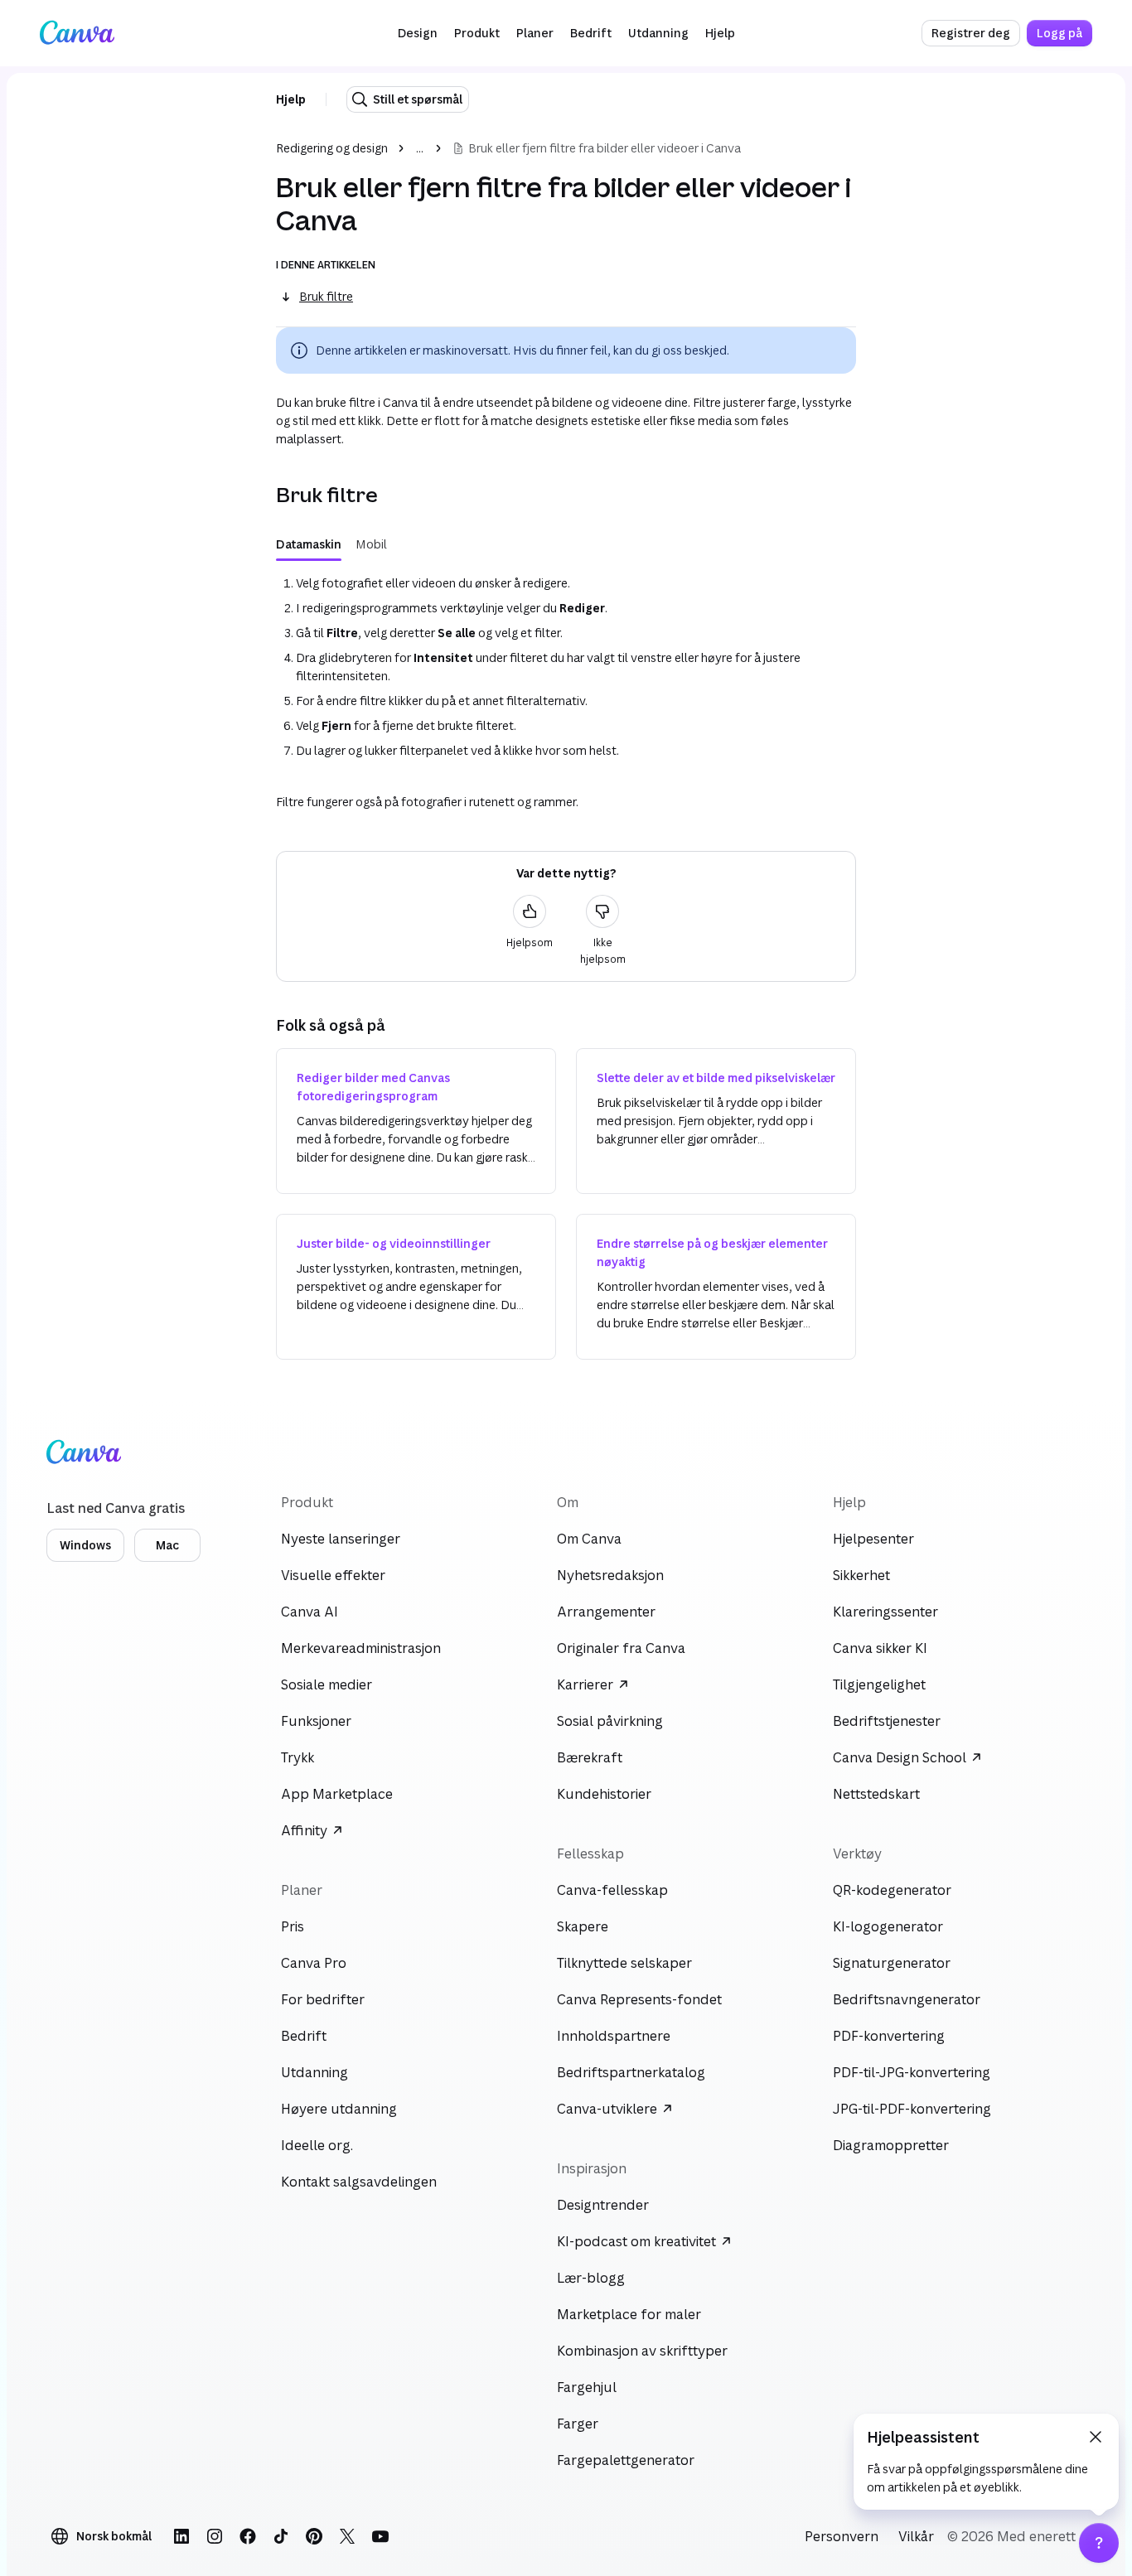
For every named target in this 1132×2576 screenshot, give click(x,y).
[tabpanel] (566, 667)
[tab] (309, 544)
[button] (418, 33)
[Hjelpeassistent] (1099, 2543)
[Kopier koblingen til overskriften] (263, 495)
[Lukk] (1096, 2437)
